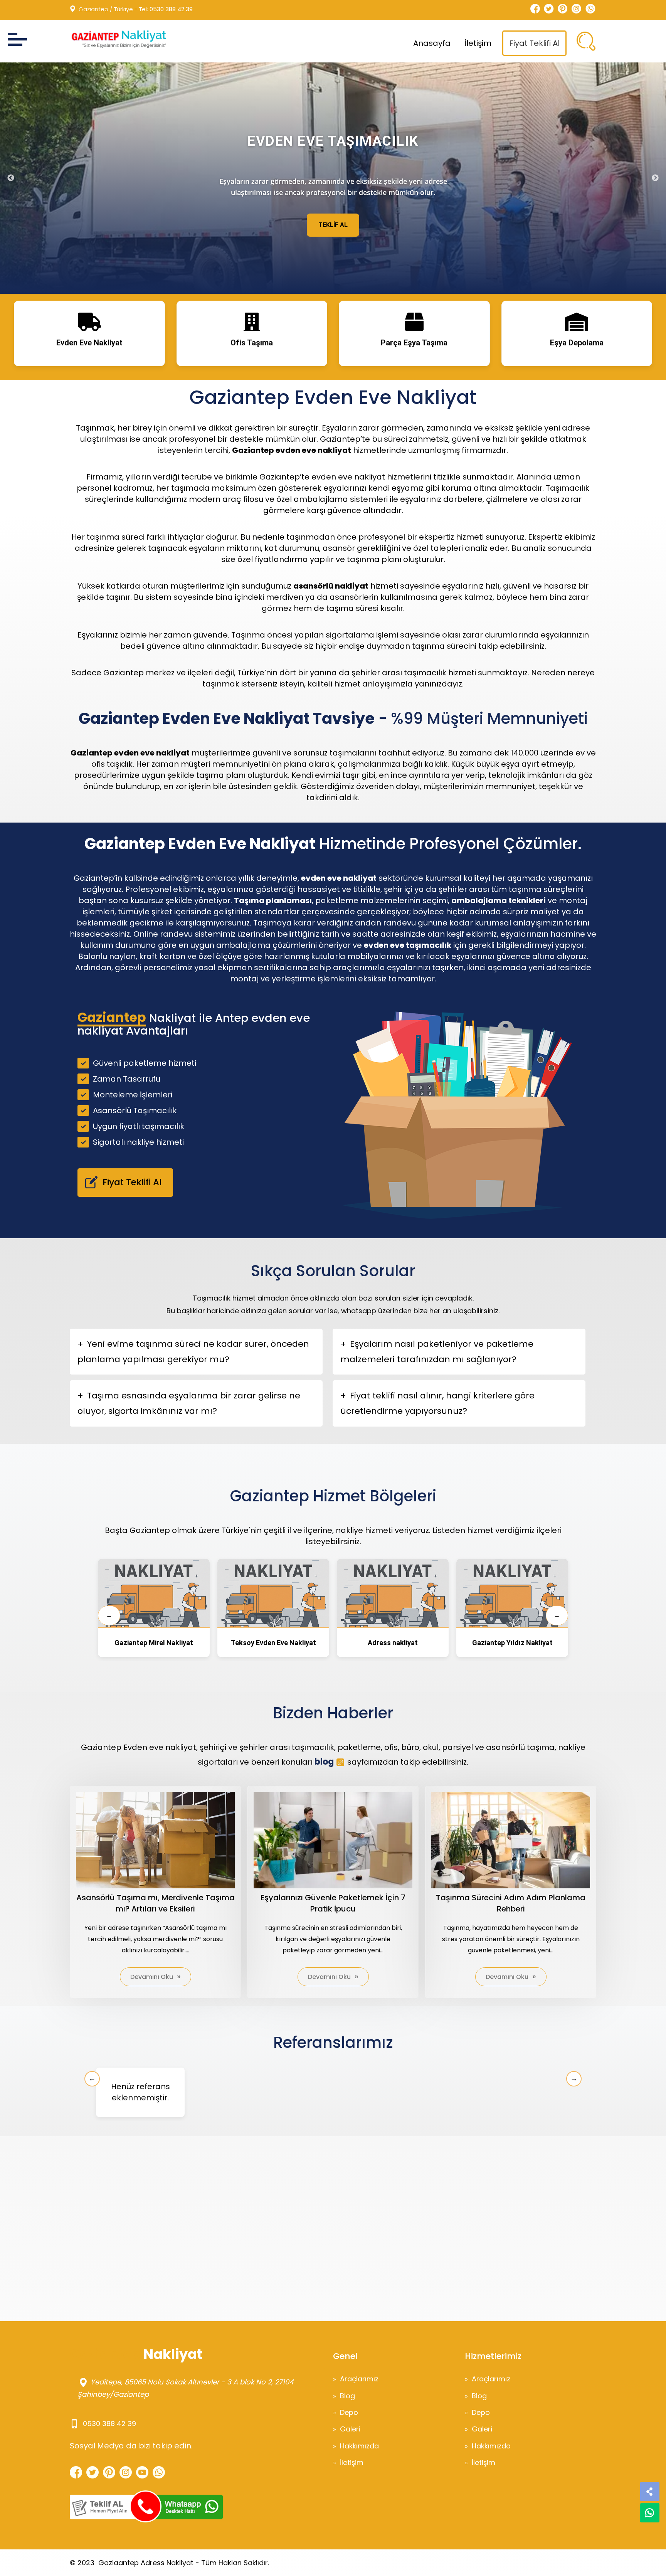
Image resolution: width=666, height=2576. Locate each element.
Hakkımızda (359, 2446)
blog (324, 1762)
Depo (349, 2412)
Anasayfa (432, 43)
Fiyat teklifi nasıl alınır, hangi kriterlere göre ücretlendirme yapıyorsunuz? (437, 1403)
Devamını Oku (152, 1977)
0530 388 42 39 (171, 9)
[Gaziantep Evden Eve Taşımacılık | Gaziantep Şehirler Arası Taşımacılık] (118, 39)
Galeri (350, 2429)
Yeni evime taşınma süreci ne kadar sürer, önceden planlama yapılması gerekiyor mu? (193, 1352)
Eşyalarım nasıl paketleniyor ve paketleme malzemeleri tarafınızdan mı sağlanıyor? (437, 1352)
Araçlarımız (359, 2379)
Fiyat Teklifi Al (534, 43)
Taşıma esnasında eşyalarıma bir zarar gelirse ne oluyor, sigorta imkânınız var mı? (189, 1403)
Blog (347, 2396)
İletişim (478, 43)
